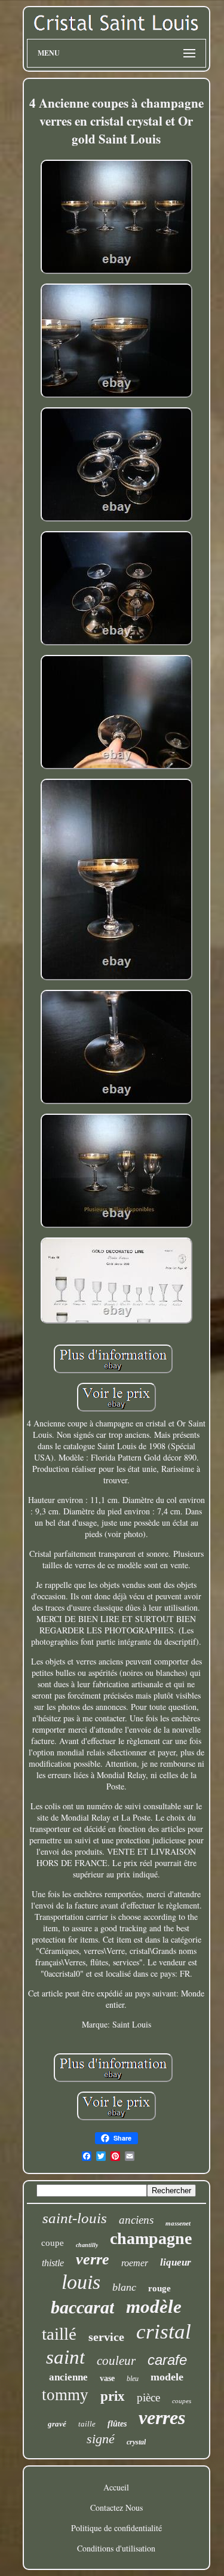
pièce (148, 2397)
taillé (59, 2334)
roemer (135, 2263)
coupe (53, 2243)
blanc (124, 2287)
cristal (164, 2332)
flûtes (117, 2424)
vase (107, 2378)
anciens (136, 2220)
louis (81, 2282)
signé (101, 2439)
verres (162, 2418)
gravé (57, 2424)
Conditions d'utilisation (116, 2548)
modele (167, 2377)
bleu (133, 2379)
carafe (167, 2360)
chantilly (87, 2245)
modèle (154, 2307)
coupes (182, 2401)
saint (65, 2357)
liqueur (176, 2262)
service (106, 2337)
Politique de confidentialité (116, 2528)
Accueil (116, 2487)
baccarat (82, 2307)
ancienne (68, 2377)
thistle (53, 2263)
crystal (136, 2442)
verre (93, 2259)
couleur (116, 2361)
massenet (178, 2223)
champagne (151, 2238)
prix (113, 2396)
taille (87, 2424)
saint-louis (75, 2218)
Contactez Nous (116, 2508)
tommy (65, 2395)
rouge (159, 2288)
